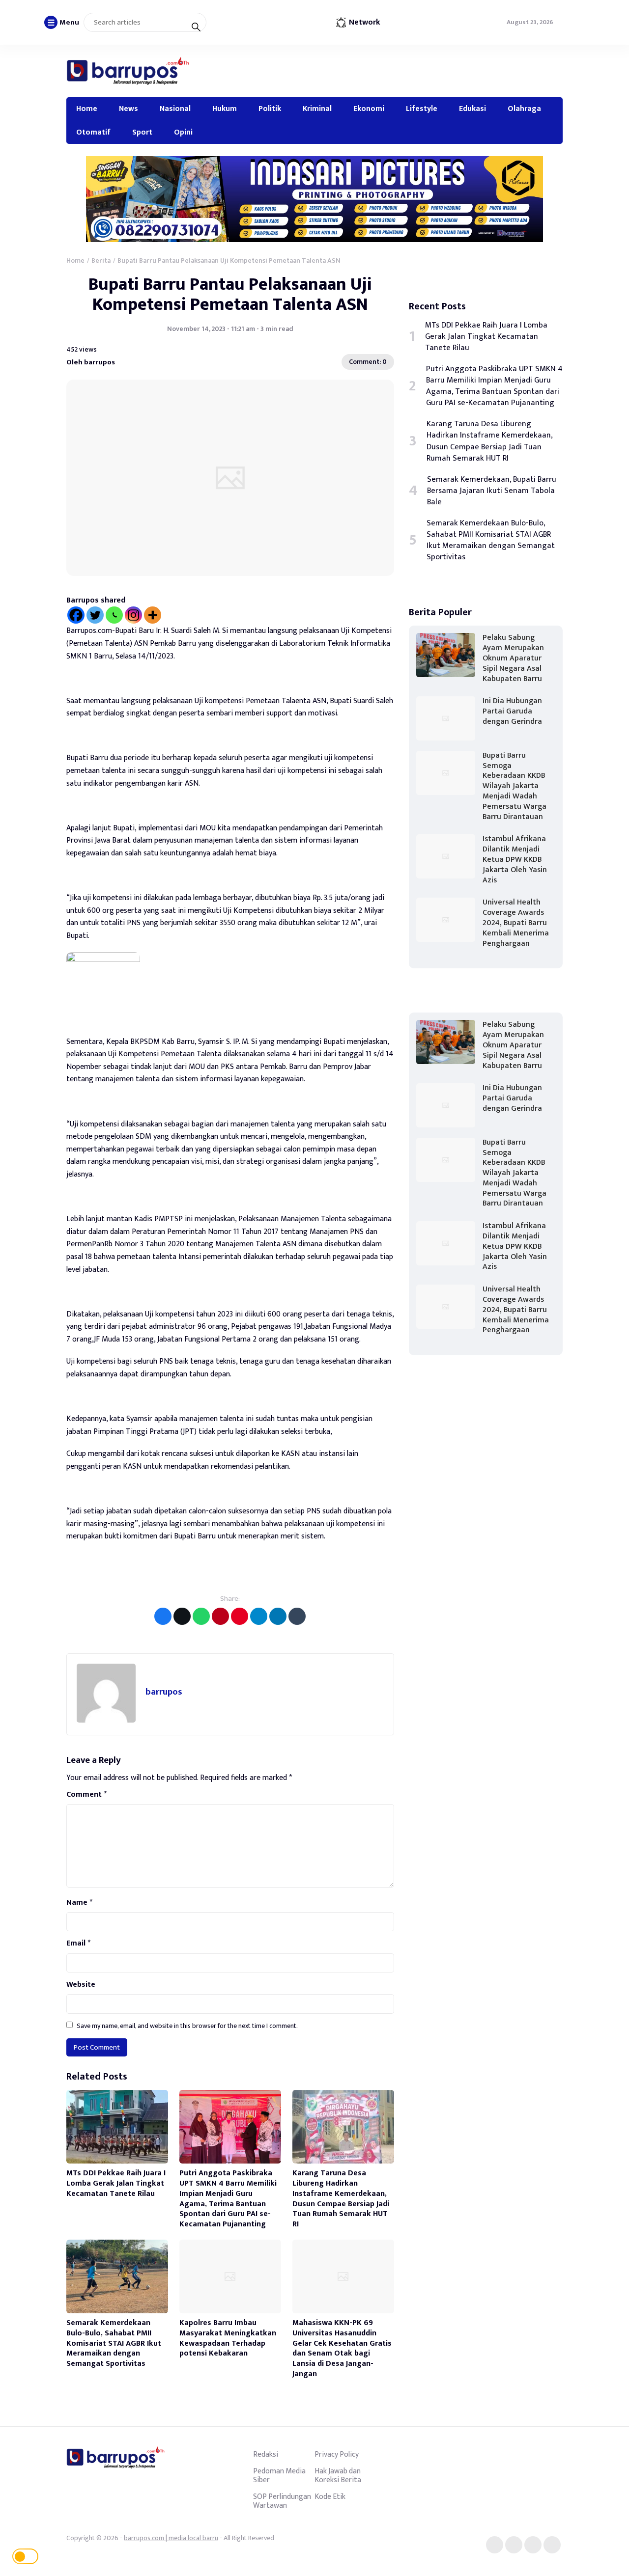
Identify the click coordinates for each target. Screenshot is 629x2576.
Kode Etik (330, 2496)
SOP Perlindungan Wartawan (282, 2501)
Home (87, 109)
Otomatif (93, 132)
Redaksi (266, 2454)
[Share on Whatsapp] (201, 1616)
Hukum (225, 109)
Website (81, 1985)
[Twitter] (95, 615)
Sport (142, 132)
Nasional (175, 109)
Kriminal (317, 109)
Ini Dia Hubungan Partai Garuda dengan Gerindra (512, 711)
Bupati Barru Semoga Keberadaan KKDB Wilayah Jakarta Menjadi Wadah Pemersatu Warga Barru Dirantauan (515, 786)
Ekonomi (369, 109)
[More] (153, 615)
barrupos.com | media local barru (171, 2538)
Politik (270, 109)
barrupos (164, 1692)
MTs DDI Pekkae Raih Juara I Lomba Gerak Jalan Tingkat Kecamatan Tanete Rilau (116, 2183)
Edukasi (472, 109)
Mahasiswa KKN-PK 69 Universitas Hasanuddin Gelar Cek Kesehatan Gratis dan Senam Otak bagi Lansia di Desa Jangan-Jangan (342, 2348)
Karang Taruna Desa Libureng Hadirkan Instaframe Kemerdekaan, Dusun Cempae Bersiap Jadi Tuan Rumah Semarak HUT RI (341, 2199)
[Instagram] (133, 615)
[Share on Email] (220, 1616)
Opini (183, 132)
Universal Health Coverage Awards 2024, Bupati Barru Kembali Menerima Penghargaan (516, 923)
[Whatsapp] (114, 615)
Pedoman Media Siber (279, 2475)
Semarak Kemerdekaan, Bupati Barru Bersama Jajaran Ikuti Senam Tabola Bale (492, 491)
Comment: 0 (368, 362)
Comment (86, 1795)
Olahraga (524, 109)
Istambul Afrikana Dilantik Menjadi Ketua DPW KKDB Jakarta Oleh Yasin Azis (515, 859)
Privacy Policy (337, 2454)
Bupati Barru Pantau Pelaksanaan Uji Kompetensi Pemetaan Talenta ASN (230, 294)
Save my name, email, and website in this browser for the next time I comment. (187, 2026)
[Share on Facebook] (163, 1616)
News (129, 109)
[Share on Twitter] (182, 1616)
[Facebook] (76, 615)
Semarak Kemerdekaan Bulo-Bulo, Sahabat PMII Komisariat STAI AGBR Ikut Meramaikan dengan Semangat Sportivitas (114, 2343)
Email (78, 1944)
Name (79, 1903)
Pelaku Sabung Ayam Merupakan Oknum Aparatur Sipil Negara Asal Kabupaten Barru (513, 658)
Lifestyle (422, 109)
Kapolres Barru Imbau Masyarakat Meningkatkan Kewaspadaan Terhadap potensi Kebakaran (228, 2338)
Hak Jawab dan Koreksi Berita (338, 2475)
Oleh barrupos (91, 362)
